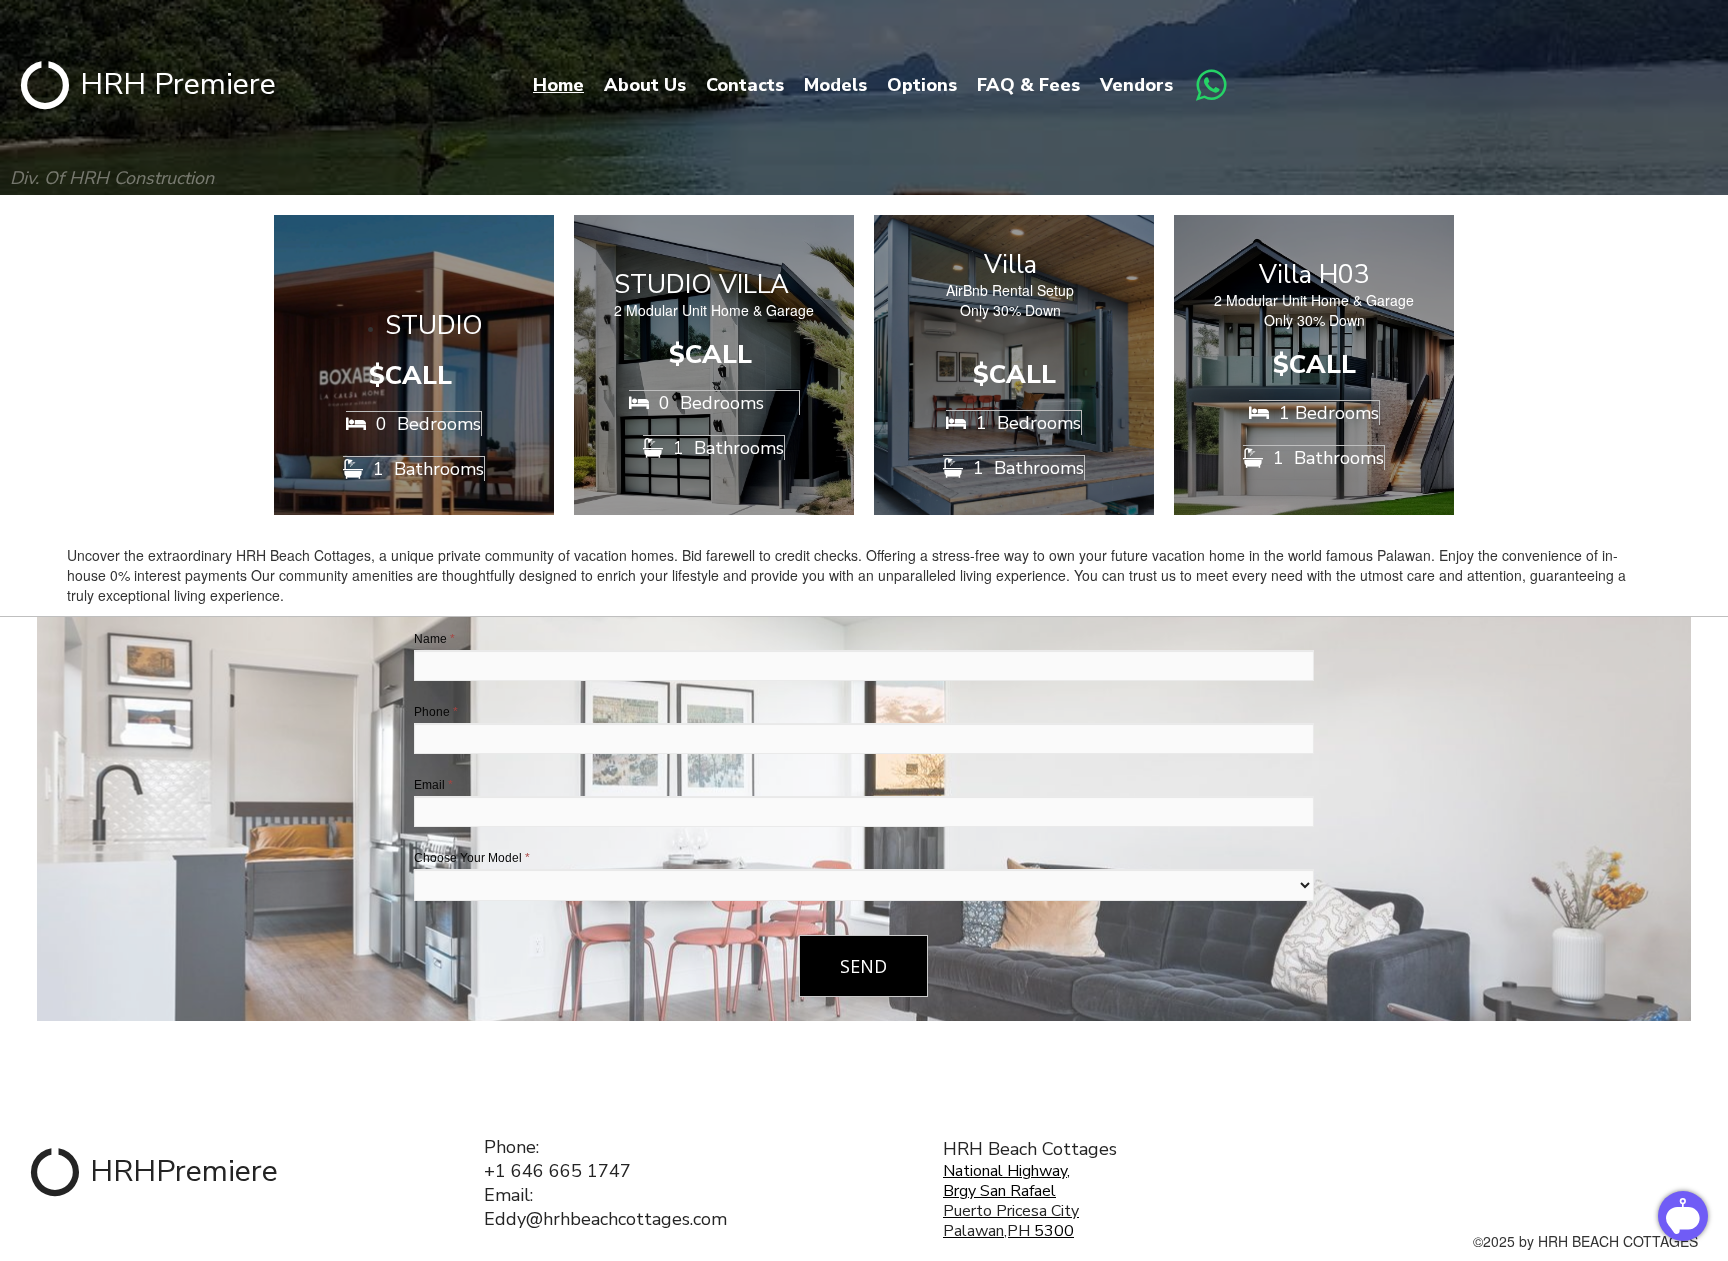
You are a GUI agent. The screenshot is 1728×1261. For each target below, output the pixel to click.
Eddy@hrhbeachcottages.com (605, 1219)
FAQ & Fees (1028, 85)
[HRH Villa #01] (1014, 365)
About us (645, 85)
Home (558, 85)
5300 (1052, 1231)
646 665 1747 (571, 1171)
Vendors (1136, 85)
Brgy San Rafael (999, 1191)
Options (922, 85)
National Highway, (1006, 1171)
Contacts (745, 85)
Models (835, 85)
